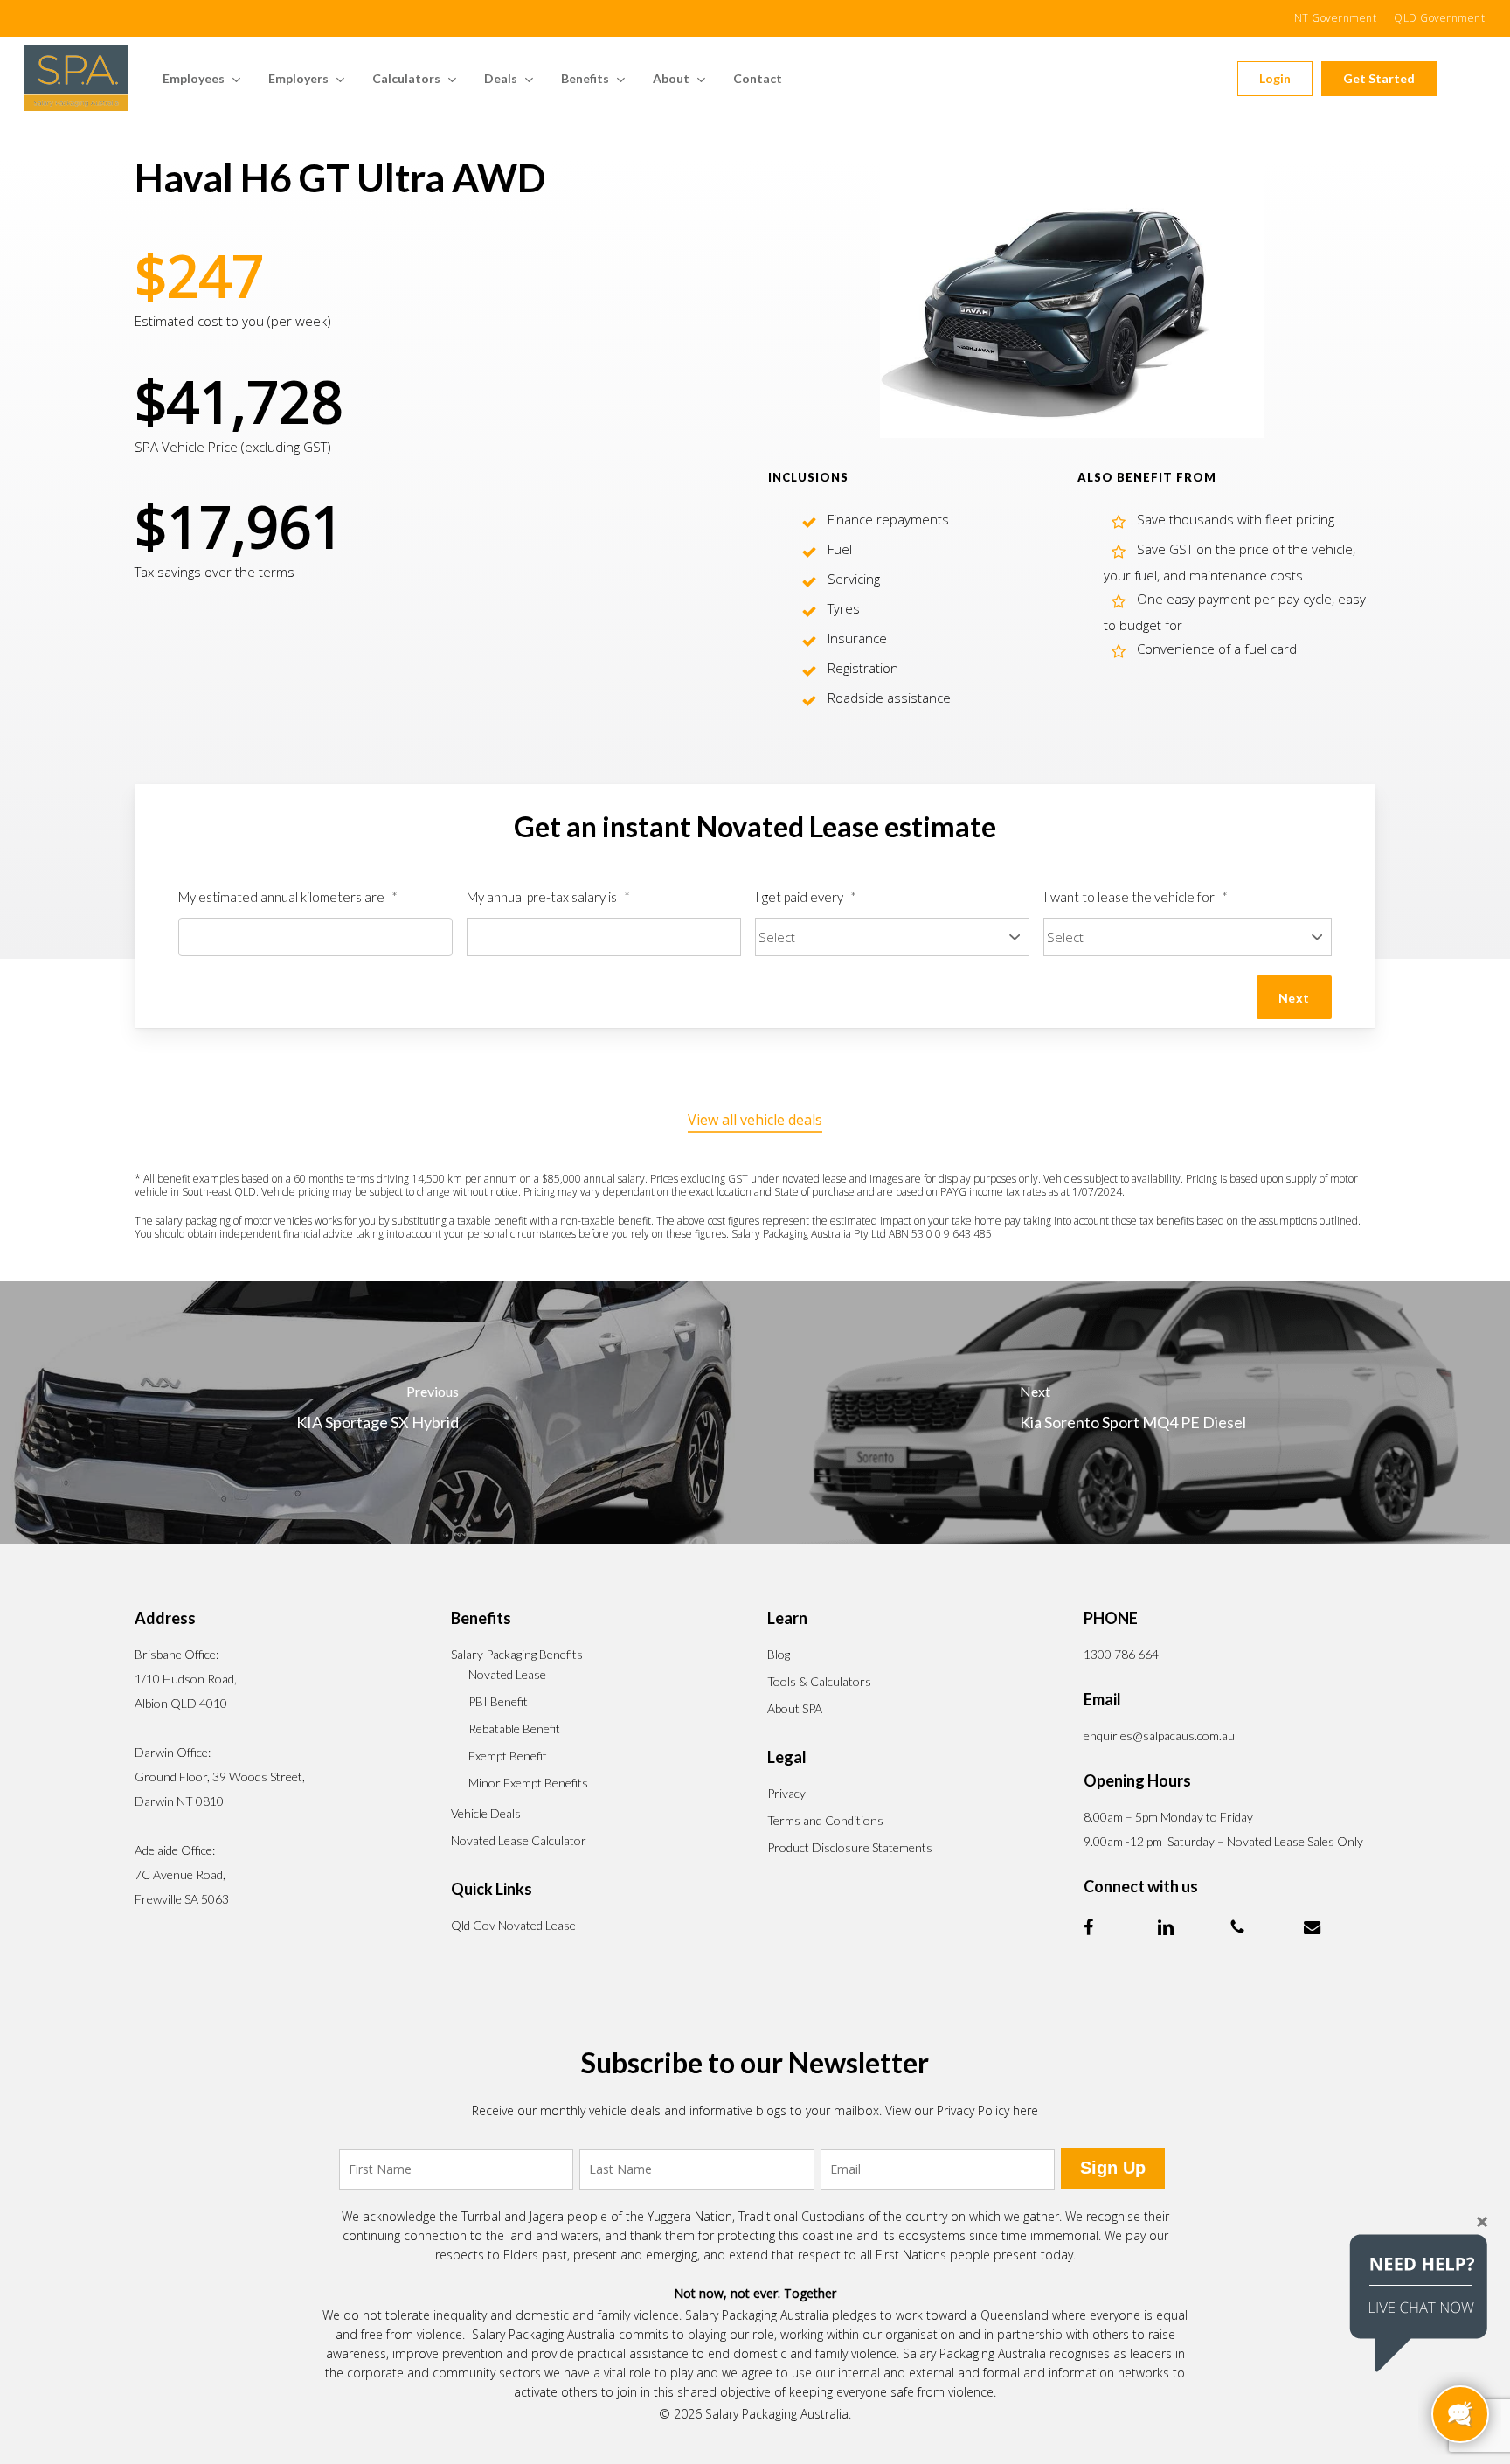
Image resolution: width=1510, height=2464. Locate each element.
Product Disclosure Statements (850, 1847)
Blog (779, 1654)
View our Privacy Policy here (962, 2110)
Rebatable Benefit (514, 1728)
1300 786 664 (1121, 1654)
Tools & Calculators (819, 1681)
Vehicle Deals (486, 1813)
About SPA (795, 1708)
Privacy (786, 1793)
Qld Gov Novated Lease (513, 1925)
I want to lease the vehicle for (1136, 897)
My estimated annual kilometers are (288, 897)
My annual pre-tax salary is (548, 897)
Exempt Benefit (508, 1756)
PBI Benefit (498, 1701)
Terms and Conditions (825, 1820)
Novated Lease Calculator (519, 1840)
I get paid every (806, 897)
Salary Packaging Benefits (517, 1654)
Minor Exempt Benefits (528, 1783)
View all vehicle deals (755, 1120)
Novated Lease (507, 1674)
